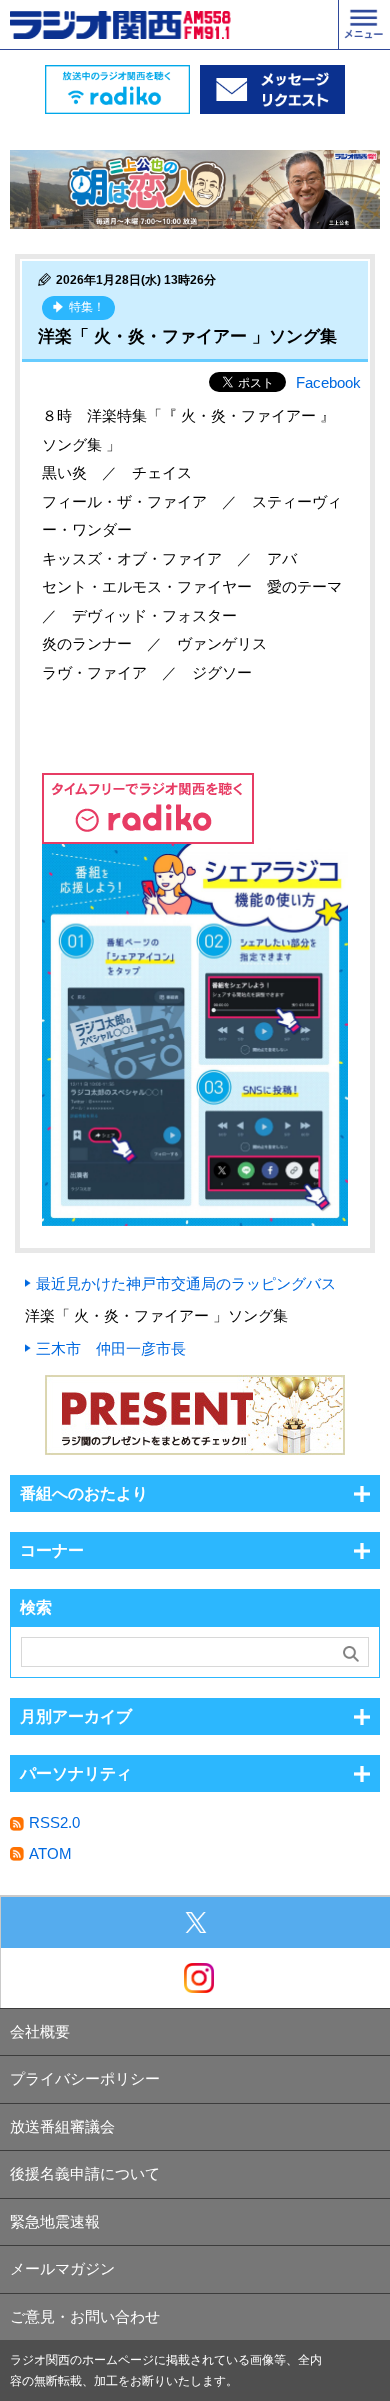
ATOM (50, 1853)
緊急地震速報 (55, 2221)
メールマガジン (62, 2268)
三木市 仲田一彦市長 (111, 1348)
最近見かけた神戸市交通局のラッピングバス (186, 1283)
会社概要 (40, 2031)
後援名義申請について (85, 2173)
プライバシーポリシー (85, 2078)
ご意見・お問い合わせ (85, 2316)
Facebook (328, 382)
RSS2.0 (54, 1822)
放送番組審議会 (62, 2126)
